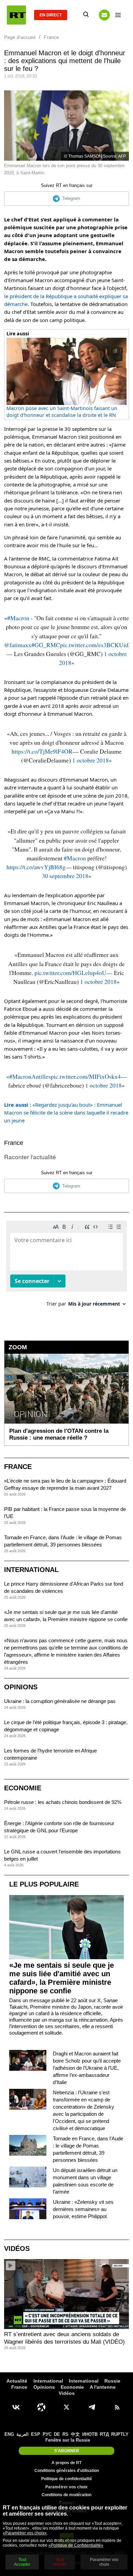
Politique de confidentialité (67, 2479)
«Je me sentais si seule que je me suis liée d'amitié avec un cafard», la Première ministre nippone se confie (62, 1978)
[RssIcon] (117, 2407)
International (31, 1570)
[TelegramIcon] (92, 2407)
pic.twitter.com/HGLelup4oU (70, 973)
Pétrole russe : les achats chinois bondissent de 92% (63, 1802)
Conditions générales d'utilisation (67, 2471)
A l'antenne (103, 2387)
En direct (51, 15)
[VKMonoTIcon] (16, 2407)
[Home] (16, 15)
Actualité (17, 2381)
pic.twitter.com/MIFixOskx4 (86, 1076)
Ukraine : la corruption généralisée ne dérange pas (60, 1701)
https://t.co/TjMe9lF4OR (42, 751)
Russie (112, 2381)
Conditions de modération (66, 2495)
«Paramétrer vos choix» (25, 2533)
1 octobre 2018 (91, 760)
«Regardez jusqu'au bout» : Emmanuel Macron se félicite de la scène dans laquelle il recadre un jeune (66, 1113)
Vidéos (17, 2248)
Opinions (21, 1687)
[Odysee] (41, 2407)
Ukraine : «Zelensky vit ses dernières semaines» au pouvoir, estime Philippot (83, 2209)
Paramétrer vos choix (66, 2487)
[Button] (104, 15)
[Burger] (118, 15)
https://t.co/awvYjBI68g (36, 867)
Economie (23, 1788)
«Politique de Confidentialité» (76, 2545)
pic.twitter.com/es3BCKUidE (96, 645)
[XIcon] (66, 2407)
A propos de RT (66, 2463)
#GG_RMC (46, 645)
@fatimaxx (18, 645)
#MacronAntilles (30, 1076)
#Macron (18, 618)
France (14, 1143)
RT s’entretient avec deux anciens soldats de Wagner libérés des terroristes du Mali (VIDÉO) (64, 2338)
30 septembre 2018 (65, 876)
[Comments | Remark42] (66, 1266)
